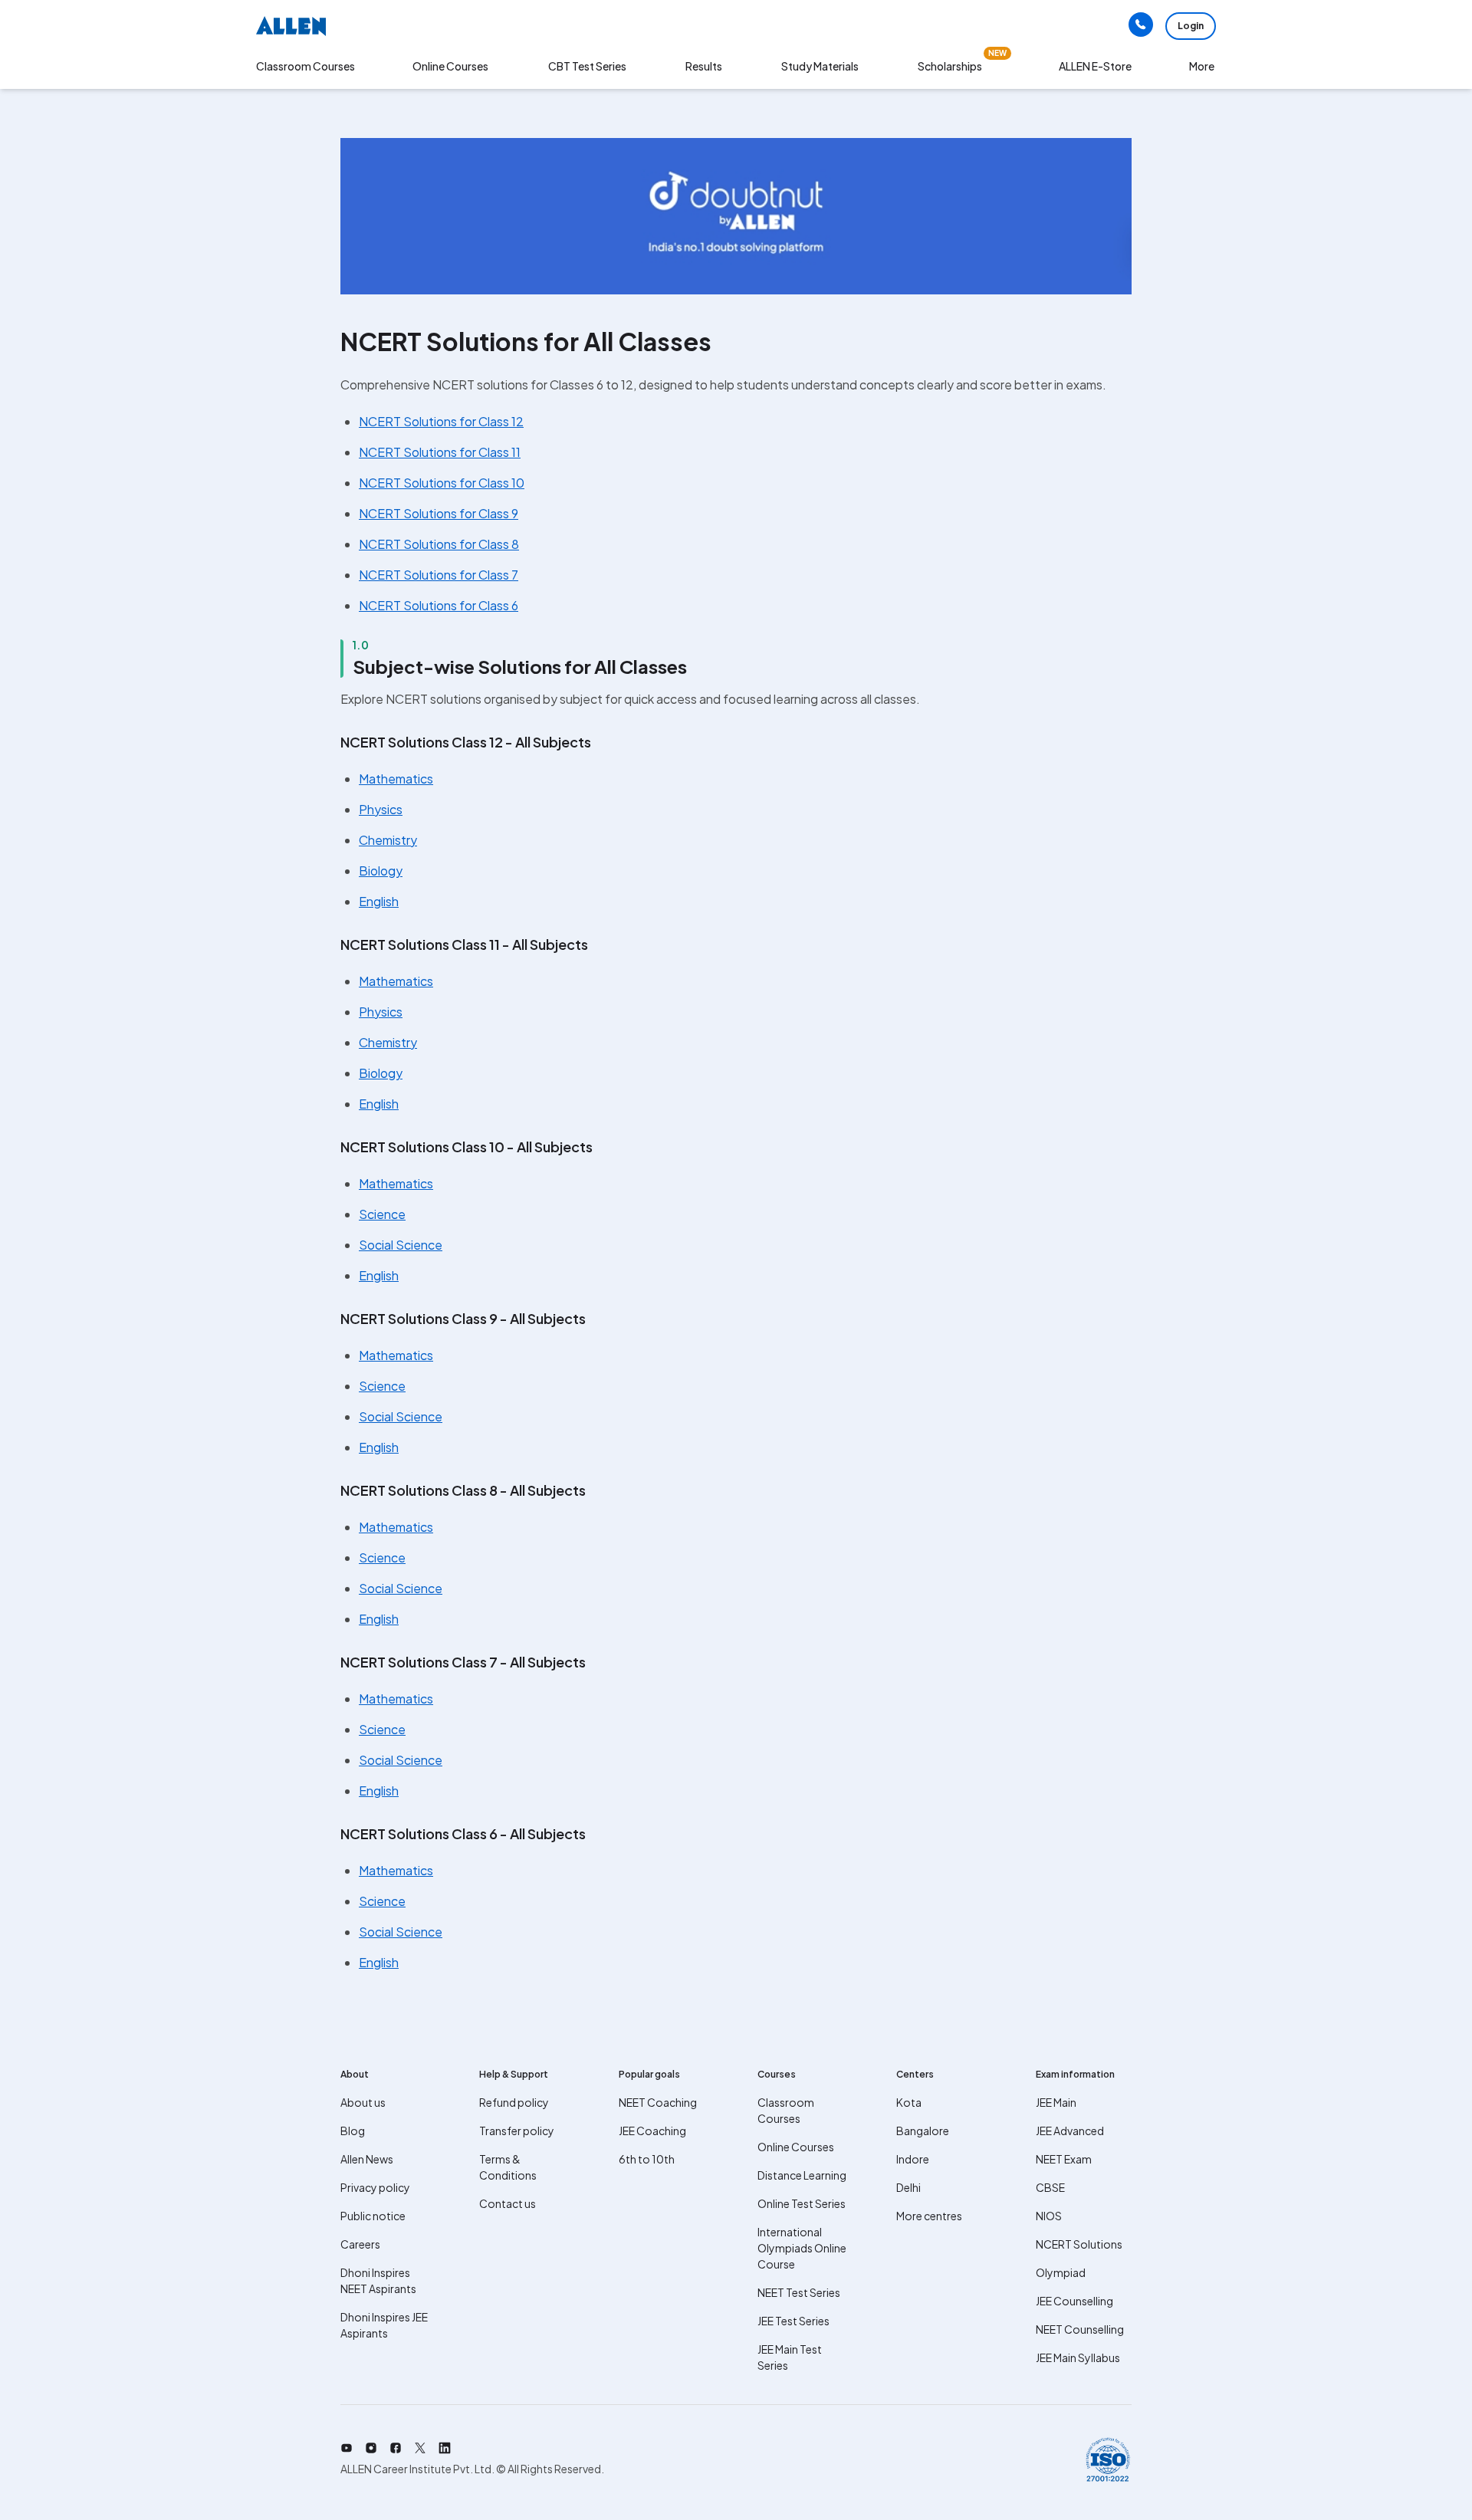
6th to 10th (647, 2159)
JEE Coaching (652, 2131)
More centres (929, 2216)
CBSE (1050, 2187)
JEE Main (1056, 2102)
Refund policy (514, 2102)
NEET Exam (1064, 2159)
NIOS (1049, 2216)
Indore (913, 2159)
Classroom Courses (306, 66)
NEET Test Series (799, 2292)
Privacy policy (375, 2187)
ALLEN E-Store (1095, 66)
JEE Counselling (1074, 2301)
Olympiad (1061, 2272)
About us (363, 2102)
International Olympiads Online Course (802, 2248)
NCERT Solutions (1079, 2244)
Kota (909, 2102)
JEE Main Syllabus (1078, 2357)
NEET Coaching (658, 2102)
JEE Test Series (793, 2321)
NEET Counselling (1080, 2329)
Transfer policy (517, 2131)
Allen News (367, 2159)
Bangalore (923, 2131)
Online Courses (796, 2147)
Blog (353, 2131)
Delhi (909, 2187)
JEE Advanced (1070, 2131)
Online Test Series (802, 2203)
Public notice (373, 2216)
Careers (360, 2244)
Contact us (508, 2203)
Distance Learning (802, 2175)
